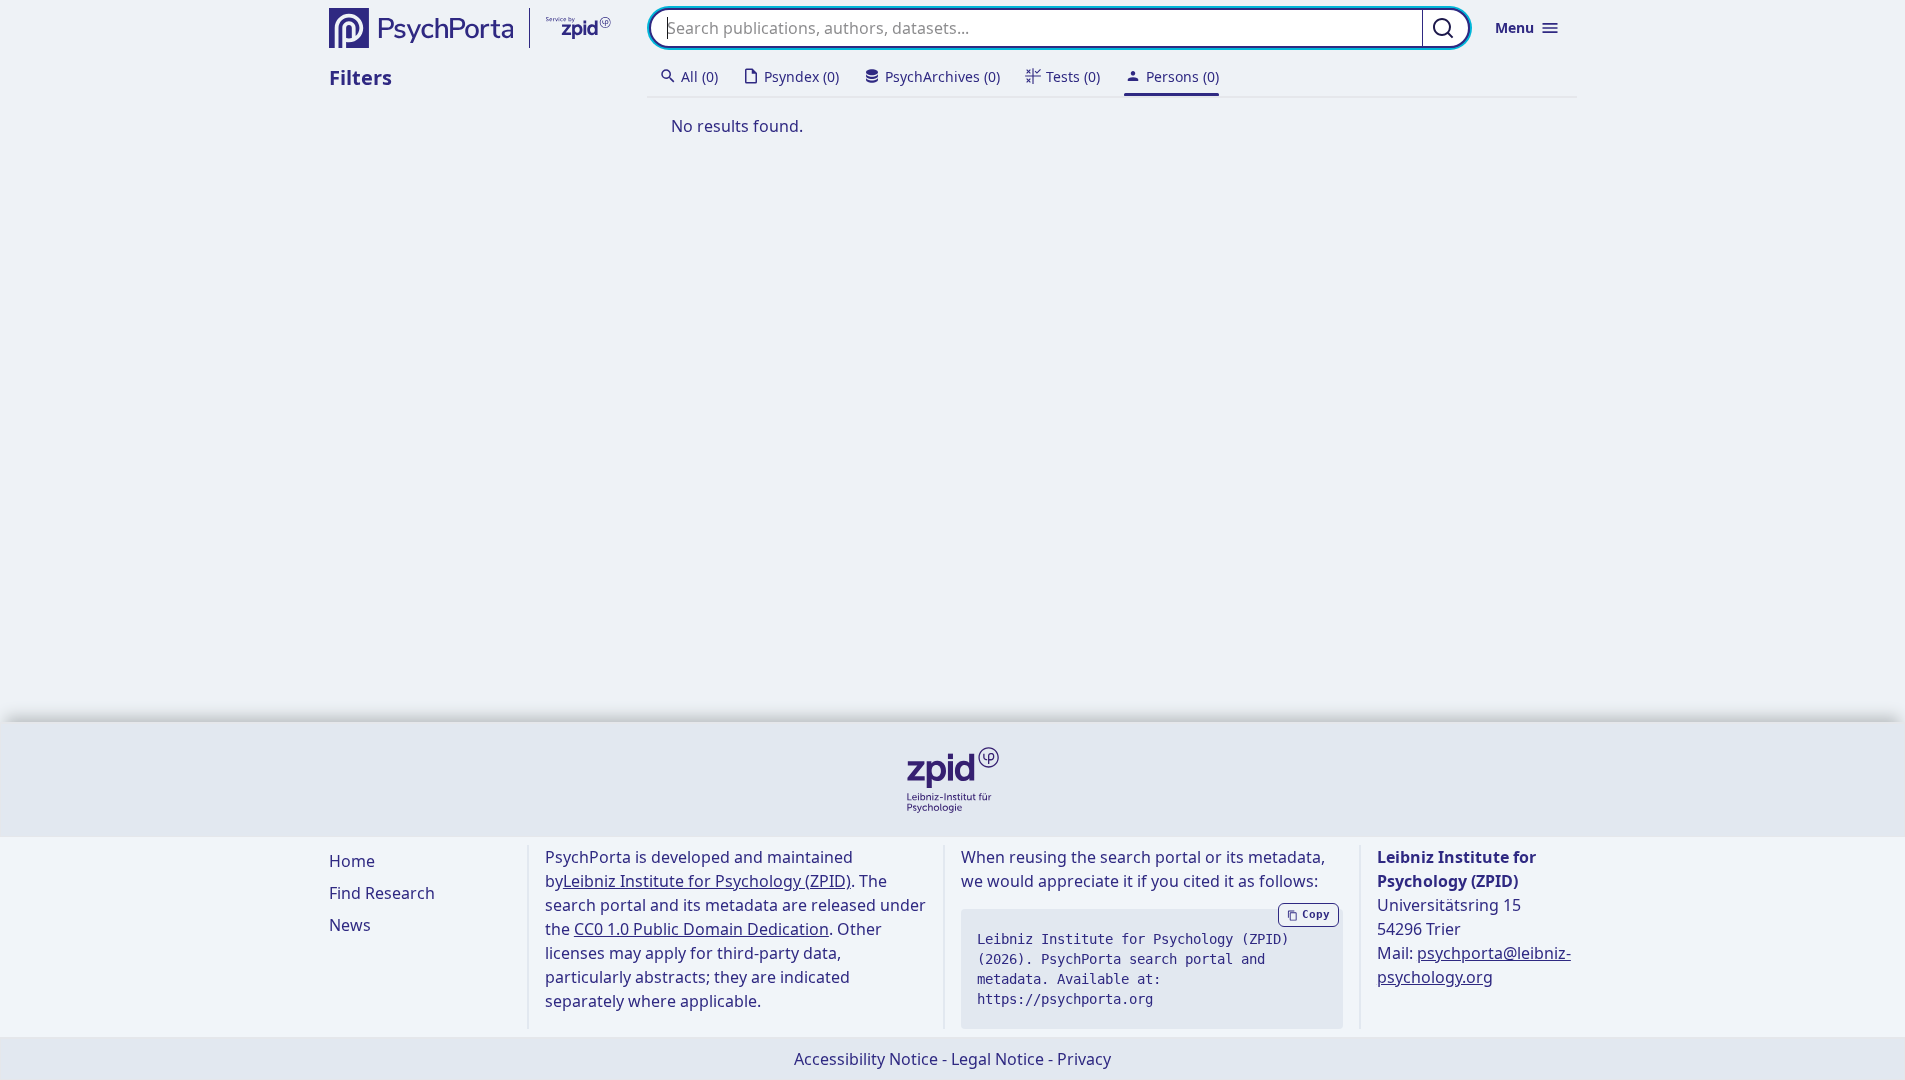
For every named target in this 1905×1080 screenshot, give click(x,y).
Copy (1316, 914)
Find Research (382, 893)
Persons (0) (1182, 76)
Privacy (1084, 1059)
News (350, 925)
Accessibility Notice (866, 1059)
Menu (1514, 27)
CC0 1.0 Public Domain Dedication (701, 929)
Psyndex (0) (801, 76)
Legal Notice (997, 1059)
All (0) (699, 76)
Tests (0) (1073, 76)
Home (352, 861)
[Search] (1446, 28)
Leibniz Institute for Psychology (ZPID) (707, 881)
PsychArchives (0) (942, 76)
